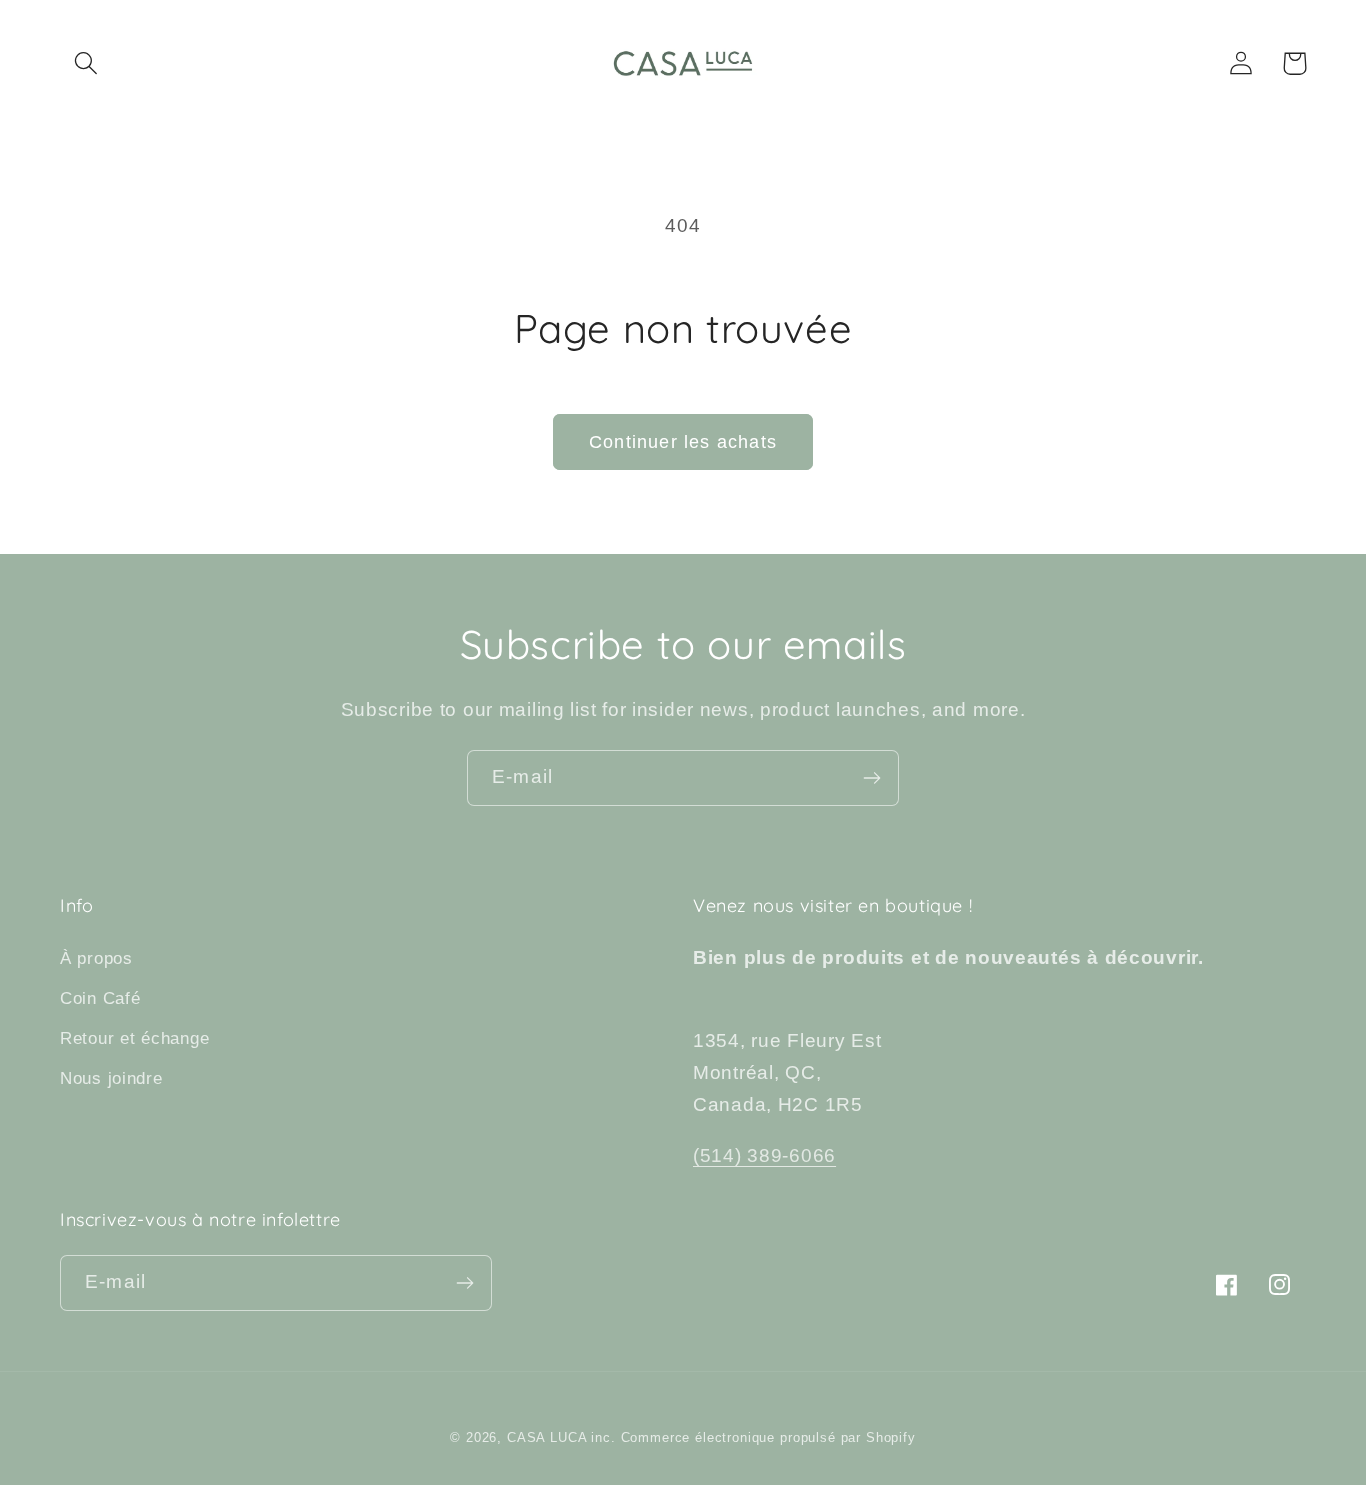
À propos (96, 958)
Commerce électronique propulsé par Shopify (768, 1437)
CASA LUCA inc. (561, 1437)
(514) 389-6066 (764, 1155)
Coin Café (100, 998)
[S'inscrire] (871, 778)
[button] (86, 63)
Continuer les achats (683, 442)
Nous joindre (111, 1078)
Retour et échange (134, 1038)
